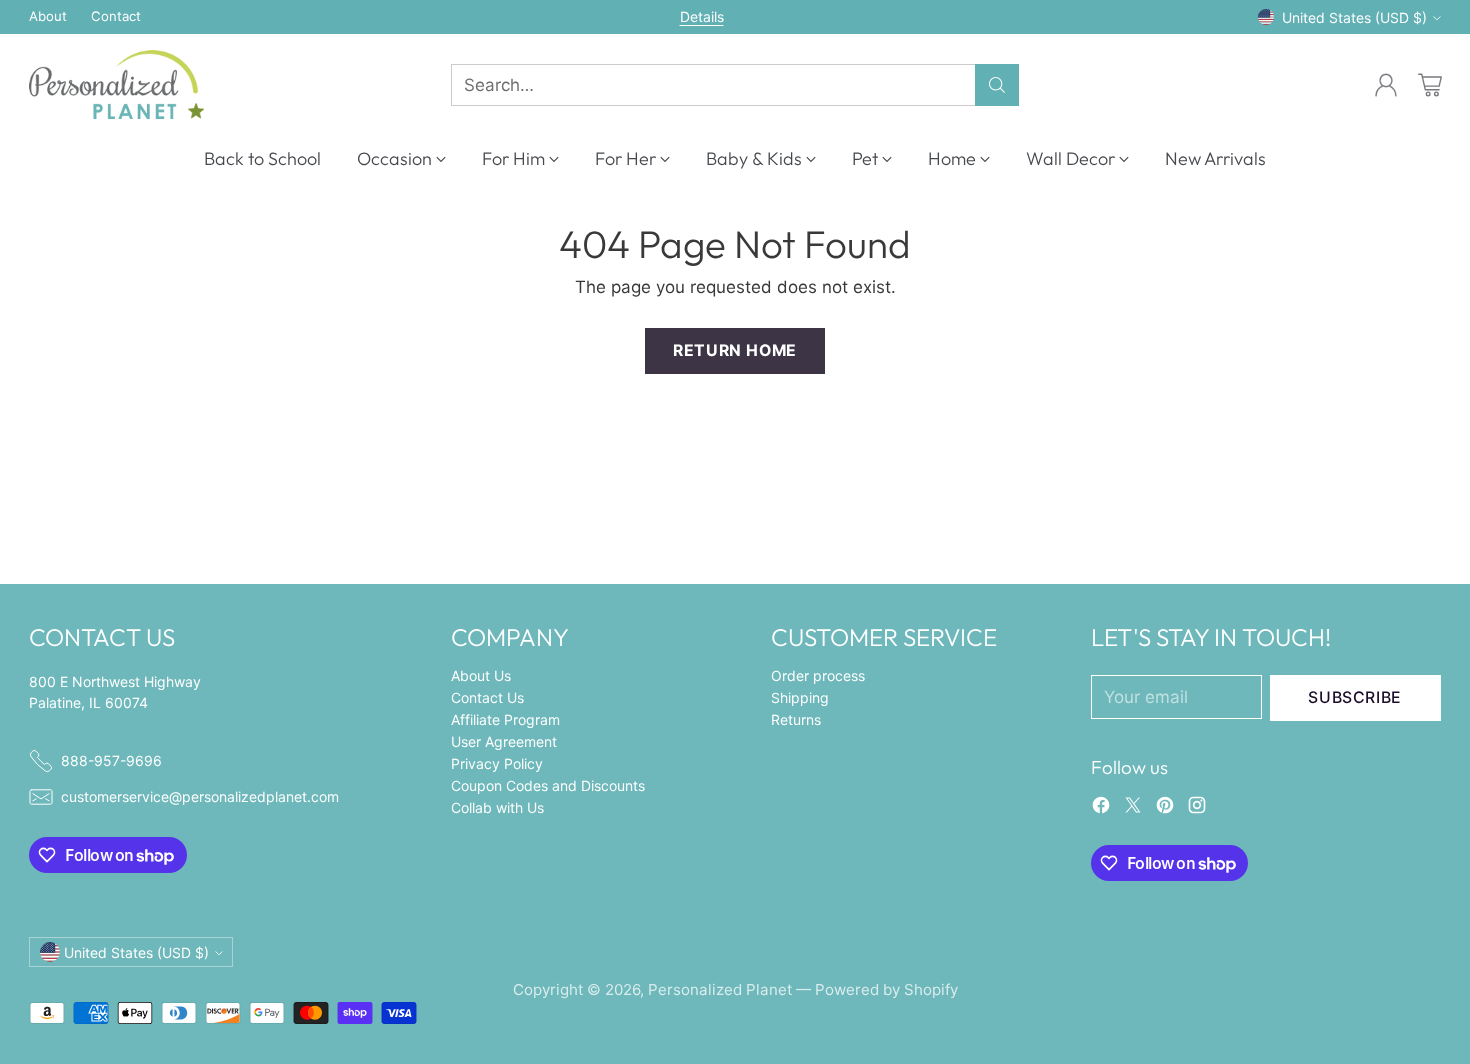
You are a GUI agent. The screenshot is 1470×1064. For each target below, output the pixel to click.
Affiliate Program (505, 719)
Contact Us (487, 697)
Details (702, 17)
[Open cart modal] (1430, 85)
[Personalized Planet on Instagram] (1197, 809)
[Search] (997, 85)
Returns (796, 719)
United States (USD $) (1354, 17)
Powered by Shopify (886, 989)
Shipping (800, 697)
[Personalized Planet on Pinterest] (1165, 809)
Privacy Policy (497, 763)
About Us (481, 675)
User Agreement (504, 741)
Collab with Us (497, 807)
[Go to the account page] (1386, 85)
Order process (818, 675)
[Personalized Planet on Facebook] (1101, 809)
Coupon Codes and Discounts (548, 785)
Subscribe (1355, 697)
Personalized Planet (720, 989)
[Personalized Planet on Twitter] (1133, 809)
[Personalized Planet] (116, 84)
